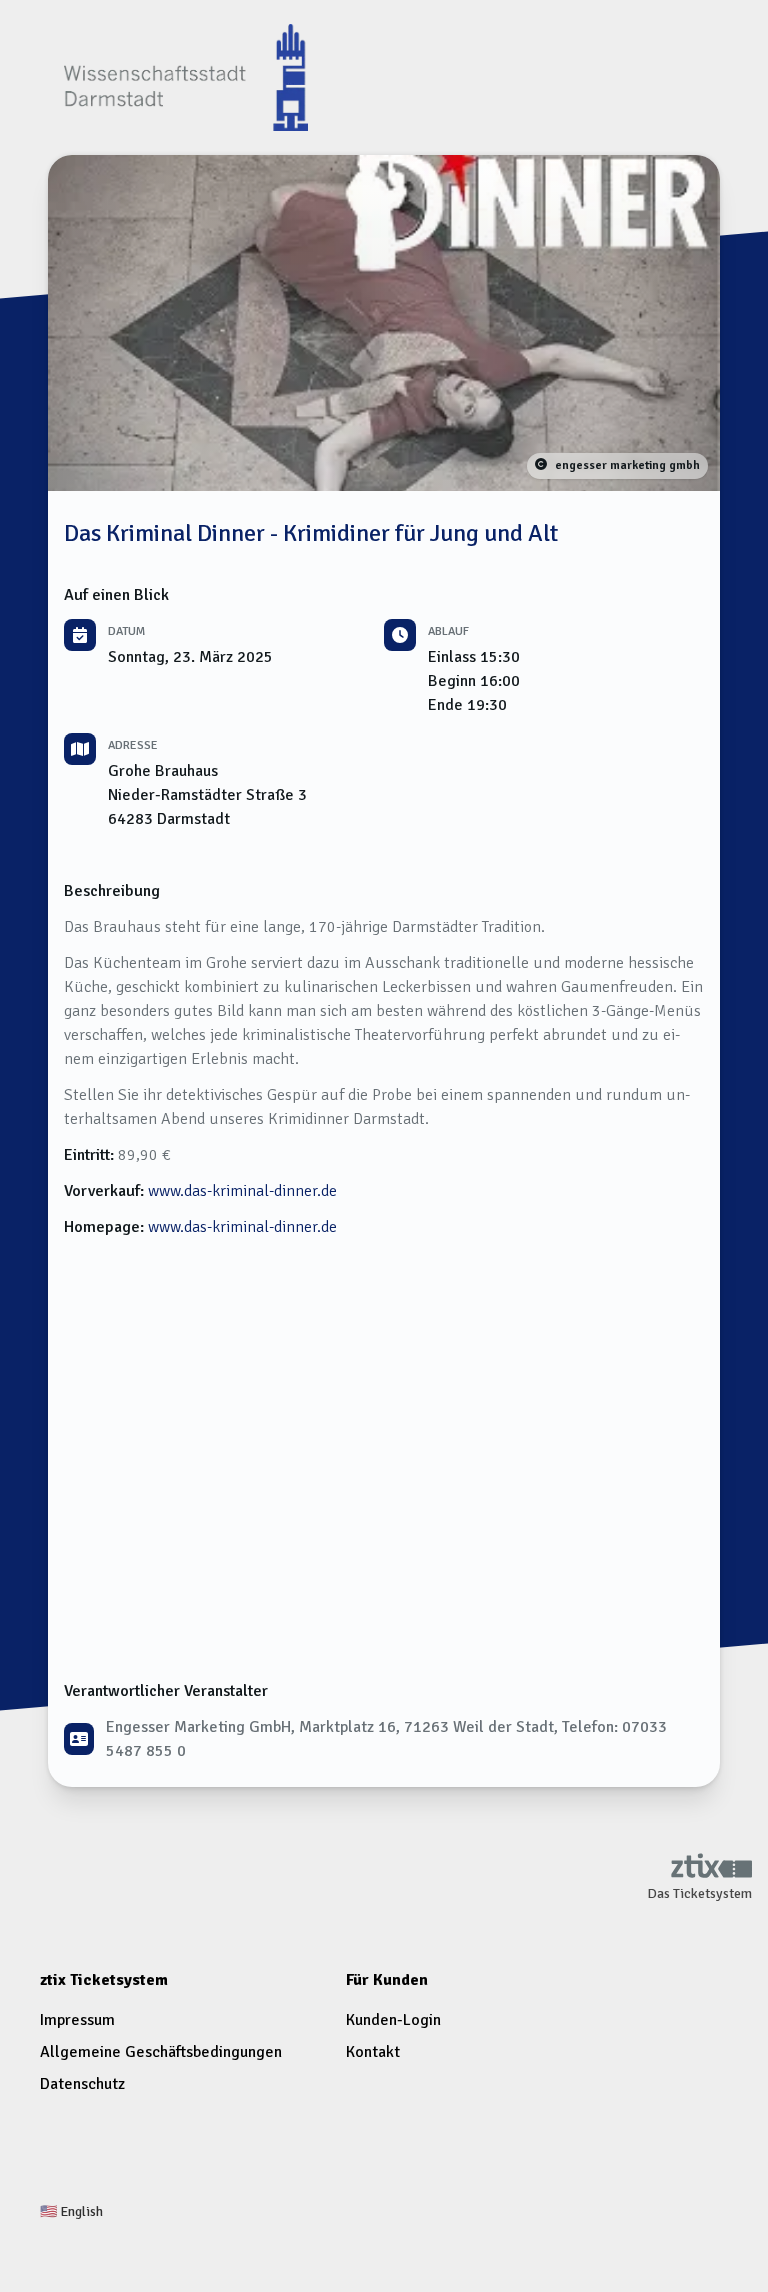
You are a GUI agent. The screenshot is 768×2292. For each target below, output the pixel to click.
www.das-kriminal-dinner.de (242, 1191)
